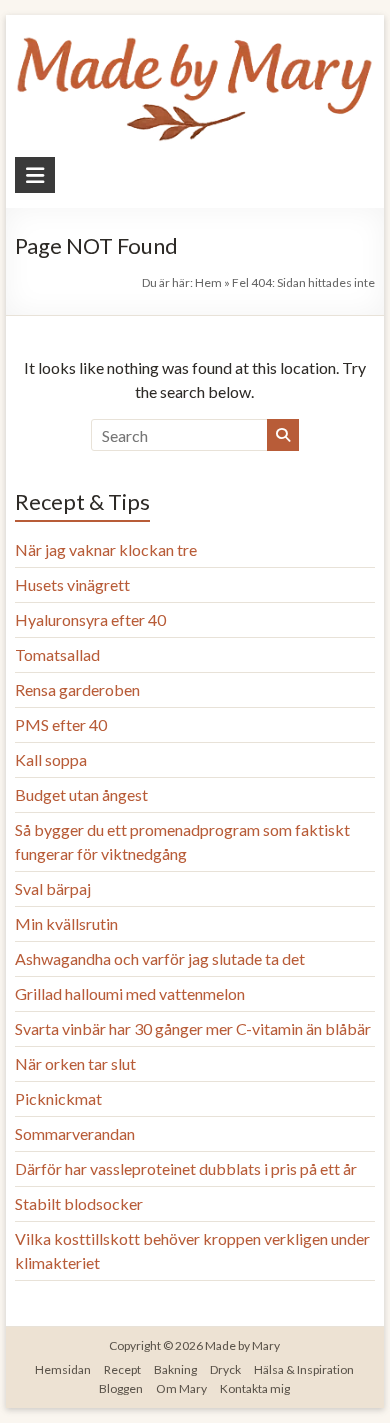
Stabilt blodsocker (79, 1203)
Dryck (225, 1369)
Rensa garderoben (77, 689)
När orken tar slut (75, 1063)
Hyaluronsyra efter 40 (90, 619)
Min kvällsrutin (66, 923)
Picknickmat (58, 1098)
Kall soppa (51, 759)
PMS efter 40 (61, 724)
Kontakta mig (255, 1388)
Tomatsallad (57, 654)
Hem (208, 282)
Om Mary (181, 1388)
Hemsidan (63, 1369)
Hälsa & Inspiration (304, 1369)
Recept (122, 1369)
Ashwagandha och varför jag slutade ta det (160, 958)
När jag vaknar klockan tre (106, 549)
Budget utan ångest (81, 794)
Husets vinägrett (72, 584)
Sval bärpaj (53, 888)
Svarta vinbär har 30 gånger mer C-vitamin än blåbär (193, 1028)
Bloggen (121, 1388)
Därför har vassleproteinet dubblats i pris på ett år (186, 1168)
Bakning (175, 1369)
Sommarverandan (75, 1133)
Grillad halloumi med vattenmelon (130, 993)
